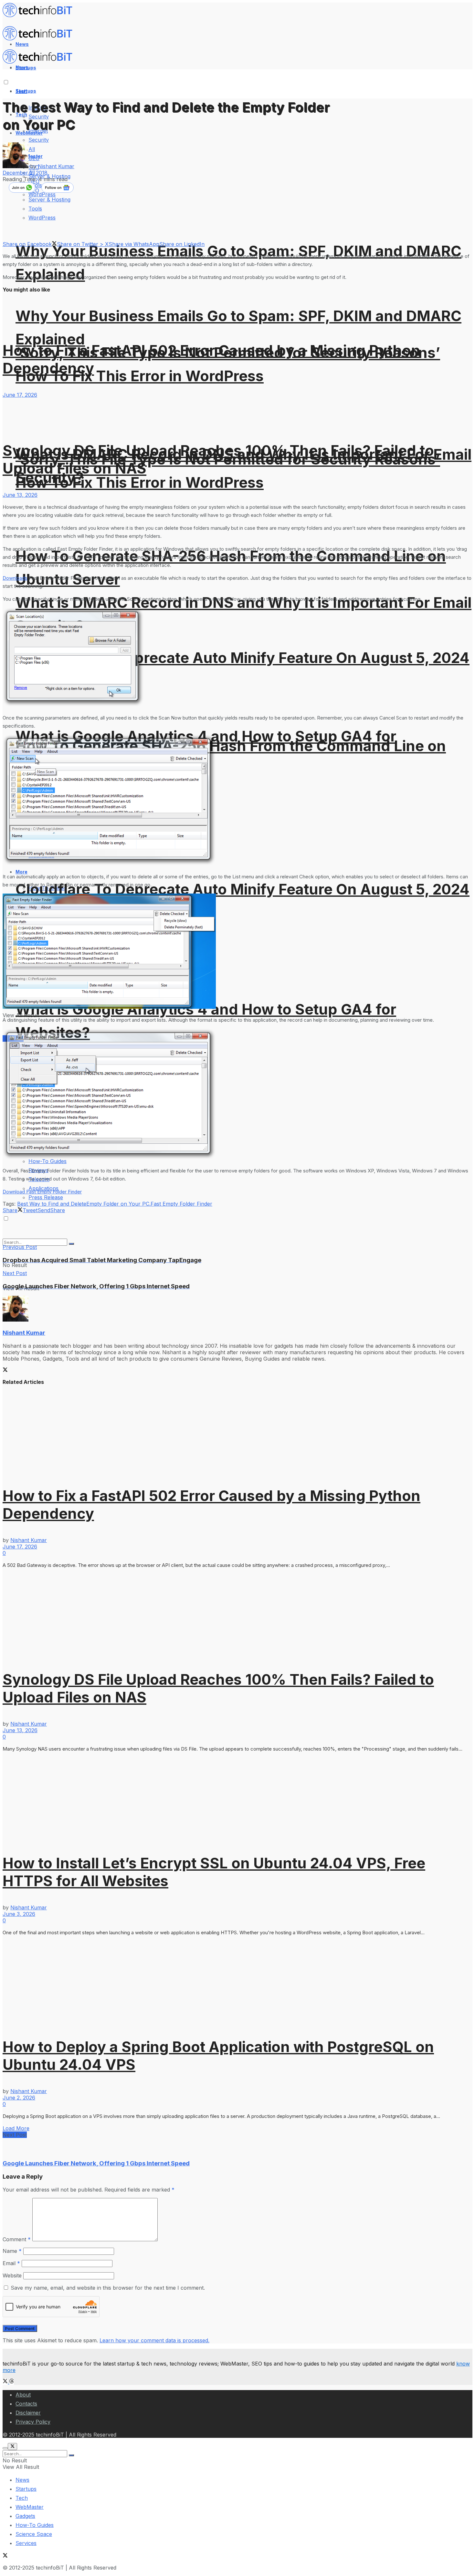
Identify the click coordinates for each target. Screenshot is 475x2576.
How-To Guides (35, 2525)
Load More (16, 2128)
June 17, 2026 (20, 395)
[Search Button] (71, 1244)
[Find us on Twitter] (6, 2382)
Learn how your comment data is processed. (154, 2340)
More (21, 872)
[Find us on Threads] (12, 2382)
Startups (26, 91)
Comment (17, 2239)
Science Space (34, 2534)
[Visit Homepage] (40, 15)
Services (26, 2543)
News (22, 2480)
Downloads (15, 578)
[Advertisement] (120, 1228)
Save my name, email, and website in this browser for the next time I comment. (108, 2288)
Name (12, 2251)
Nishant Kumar (56, 166)
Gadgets (25, 2516)
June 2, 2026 (19, 2098)
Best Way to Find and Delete (52, 1204)
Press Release (46, 1197)
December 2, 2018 (25, 173)
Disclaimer (28, 2413)
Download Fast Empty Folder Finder (42, 1192)
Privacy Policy (33, 2422)
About (23, 2395)
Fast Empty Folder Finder (181, 1204)
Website (12, 2275)
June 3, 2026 (19, 1914)
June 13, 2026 (20, 495)
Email (11, 2263)
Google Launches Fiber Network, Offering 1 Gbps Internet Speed (96, 2163)
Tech (22, 2498)
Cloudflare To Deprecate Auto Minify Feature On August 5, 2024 (243, 658)
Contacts (26, 2404)
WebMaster (30, 2507)
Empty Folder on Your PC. (118, 1204)
